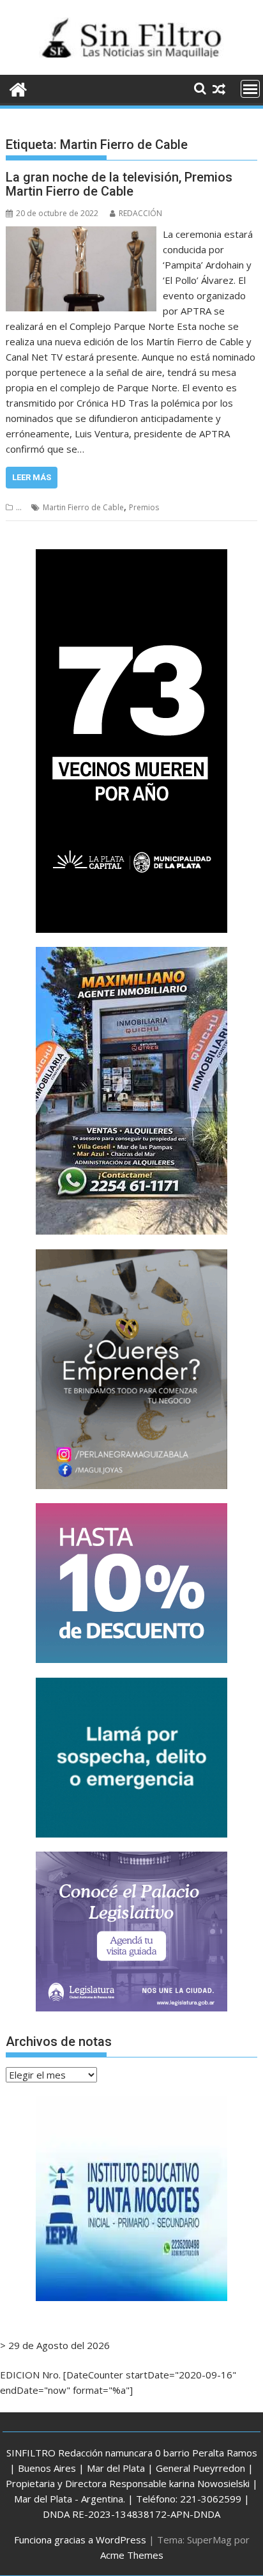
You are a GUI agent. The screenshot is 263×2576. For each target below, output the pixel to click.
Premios (144, 507)
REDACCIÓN (140, 213)
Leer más (32, 477)
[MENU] (250, 89)
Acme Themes (132, 2555)
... (19, 507)
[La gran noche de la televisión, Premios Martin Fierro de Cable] (81, 234)
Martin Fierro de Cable (83, 507)
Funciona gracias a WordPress (80, 2540)
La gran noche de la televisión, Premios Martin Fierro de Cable (119, 184)
